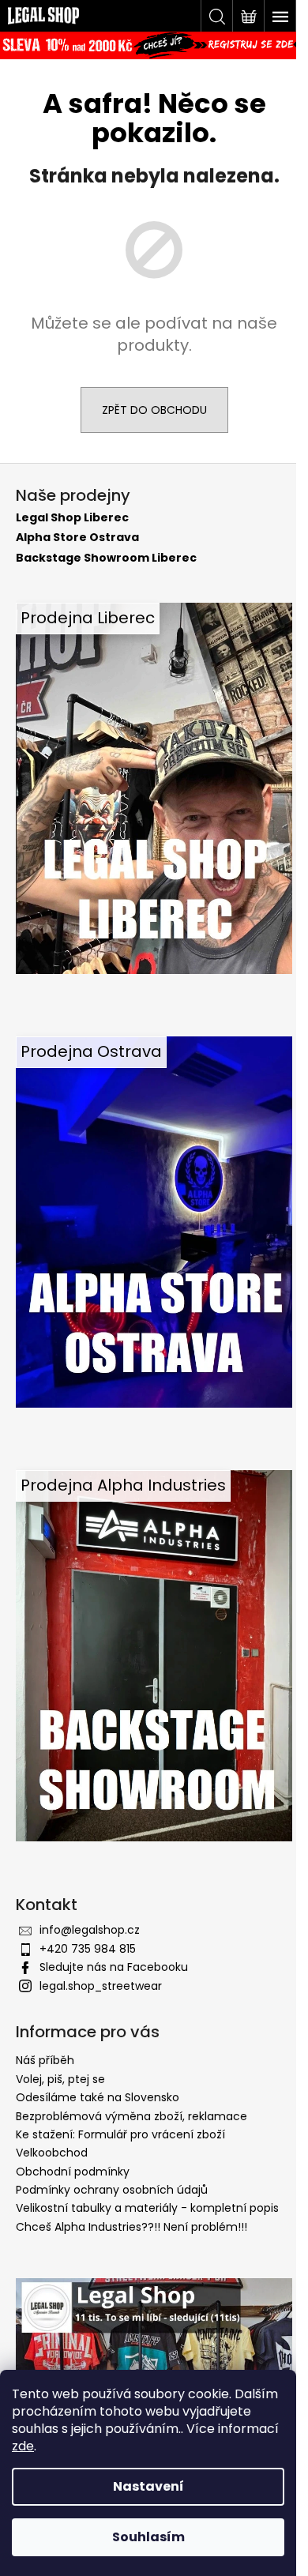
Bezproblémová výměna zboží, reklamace (131, 2116)
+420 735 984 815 (88, 1949)
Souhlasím (148, 2537)
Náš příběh (45, 2060)
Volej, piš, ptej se (60, 2079)
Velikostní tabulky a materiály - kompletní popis (147, 2208)
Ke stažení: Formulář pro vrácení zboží (120, 2134)
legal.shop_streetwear (101, 1986)
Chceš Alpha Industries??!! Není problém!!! (131, 2227)
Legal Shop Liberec (72, 518)
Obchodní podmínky (73, 2172)
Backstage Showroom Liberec (106, 558)
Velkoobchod (52, 2153)
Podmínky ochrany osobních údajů (112, 2190)
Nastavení (148, 2486)
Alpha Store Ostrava (77, 538)
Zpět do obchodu (154, 410)
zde (23, 2446)
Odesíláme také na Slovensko (98, 2097)
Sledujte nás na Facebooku (114, 1967)
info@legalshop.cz (90, 1930)
